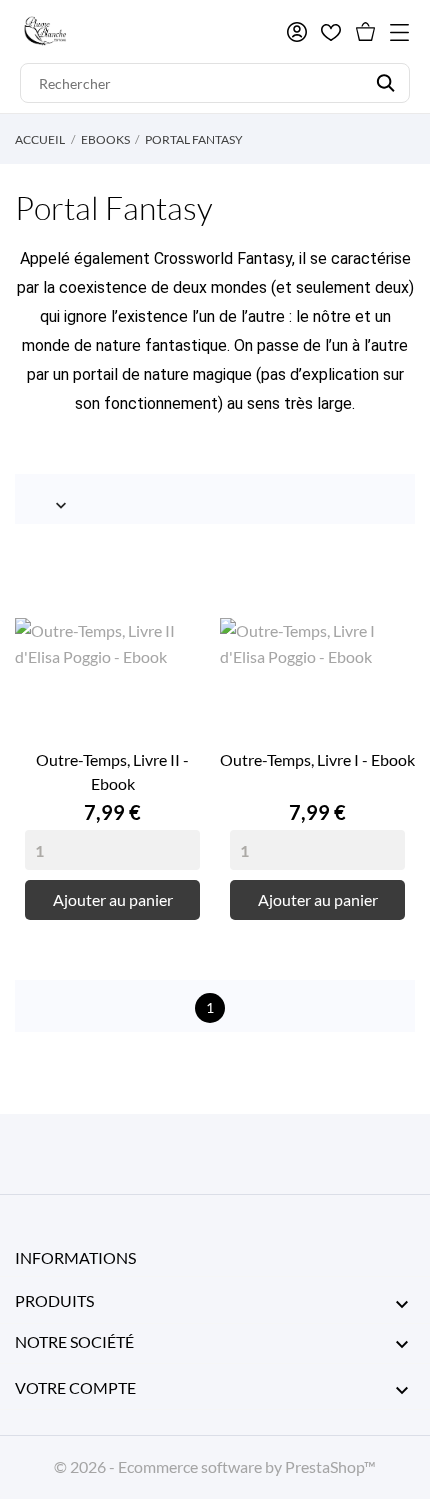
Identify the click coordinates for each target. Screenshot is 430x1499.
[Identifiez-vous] (297, 32)
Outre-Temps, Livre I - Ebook (317, 759)
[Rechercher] (385, 83)
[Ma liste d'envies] (331, 32)
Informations (75, 1257)
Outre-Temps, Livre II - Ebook (112, 771)
